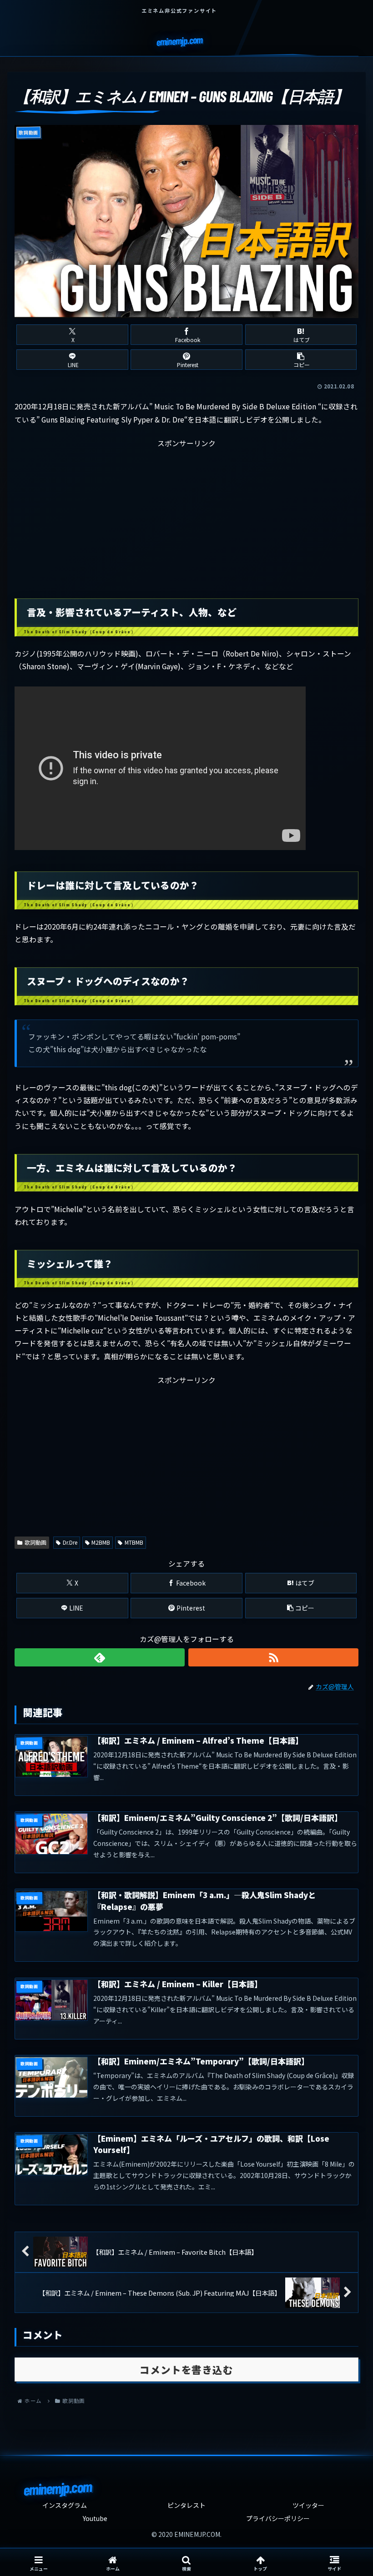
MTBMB (134, 1542)
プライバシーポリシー (278, 2518)
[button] (301, 360)
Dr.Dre (70, 1542)
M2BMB (101, 1542)
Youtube (95, 2518)
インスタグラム (65, 2505)
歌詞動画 (35, 1542)
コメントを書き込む (186, 2370)
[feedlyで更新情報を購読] (100, 1657)
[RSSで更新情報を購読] (273, 1657)
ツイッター (308, 2505)
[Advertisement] (186, 513)
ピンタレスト (186, 2505)
